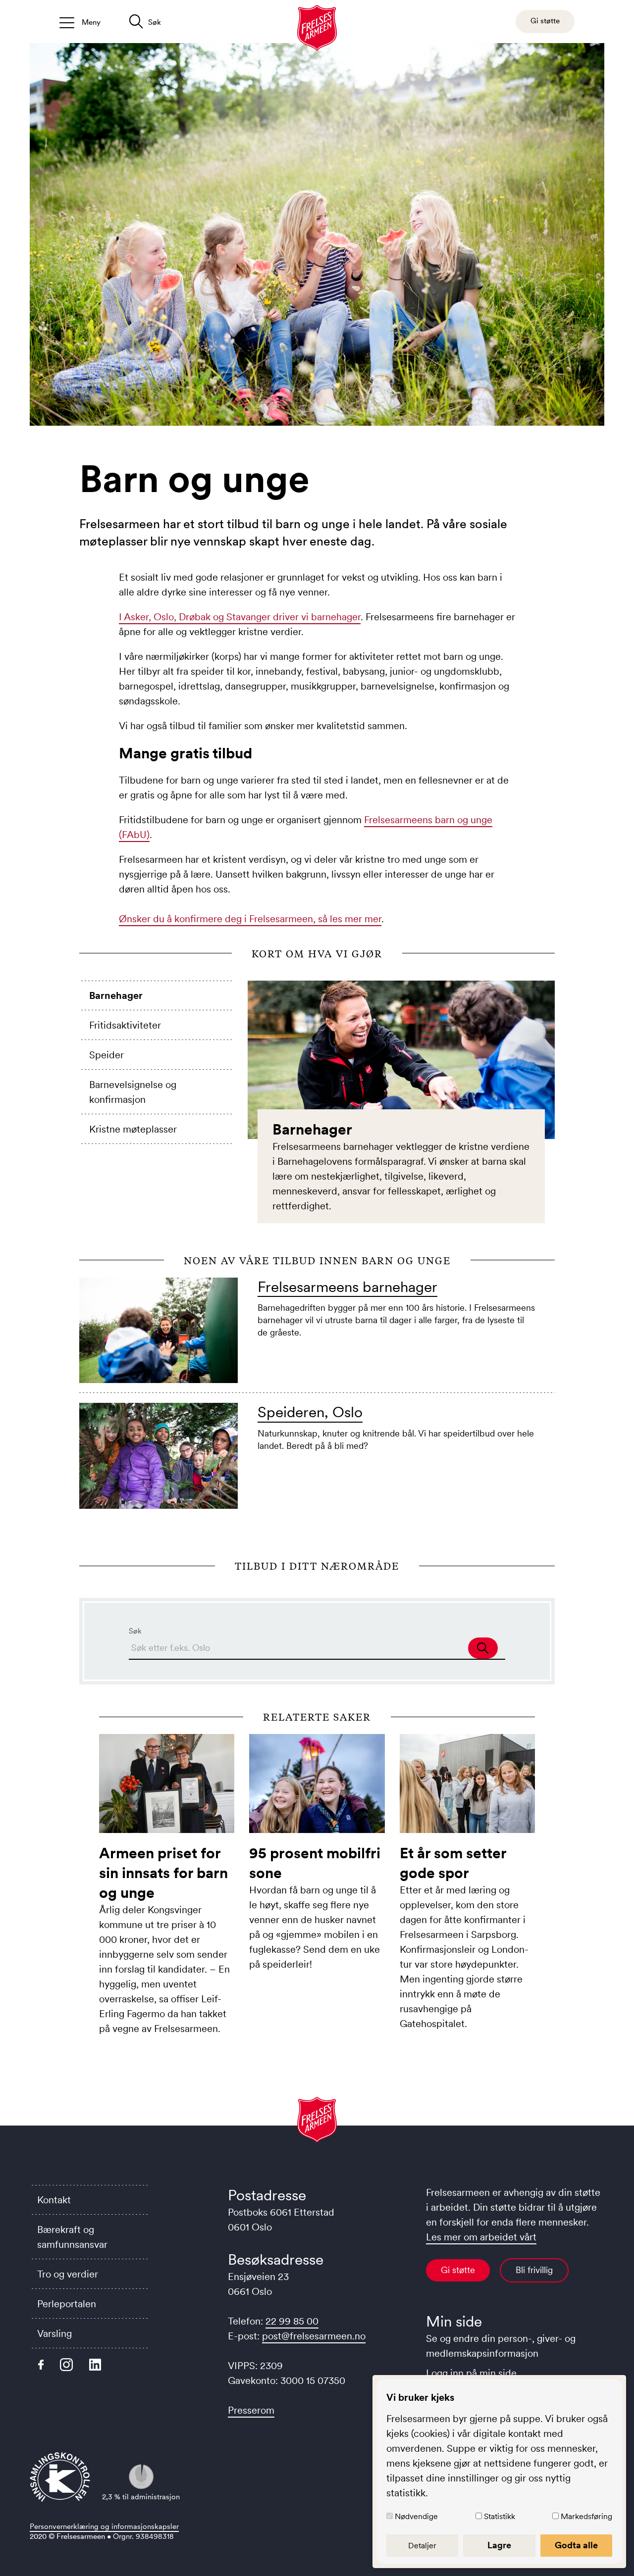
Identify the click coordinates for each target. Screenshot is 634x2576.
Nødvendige (416, 2516)
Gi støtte (458, 2270)
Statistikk (500, 2516)
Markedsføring (586, 2516)
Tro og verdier (68, 2274)
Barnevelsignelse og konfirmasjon (133, 1092)
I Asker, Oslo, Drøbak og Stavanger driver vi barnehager (240, 617)
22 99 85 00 (292, 2321)
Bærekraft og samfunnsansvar (72, 2237)
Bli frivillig (534, 2270)
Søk (135, 1631)
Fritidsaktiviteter (125, 1025)
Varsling (54, 2333)
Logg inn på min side (471, 2373)
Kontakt (54, 2200)
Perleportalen (67, 2304)
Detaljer (422, 2545)
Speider (106, 1055)
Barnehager (116, 995)
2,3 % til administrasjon (141, 2497)
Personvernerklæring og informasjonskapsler (104, 2526)
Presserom (251, 2410)
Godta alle (576, 2545)
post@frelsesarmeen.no (314, 2336)
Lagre (499, 2545)
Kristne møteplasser (133, 1129)
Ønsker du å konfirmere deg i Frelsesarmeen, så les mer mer (250, 919)
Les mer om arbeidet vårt (481, 2237)
